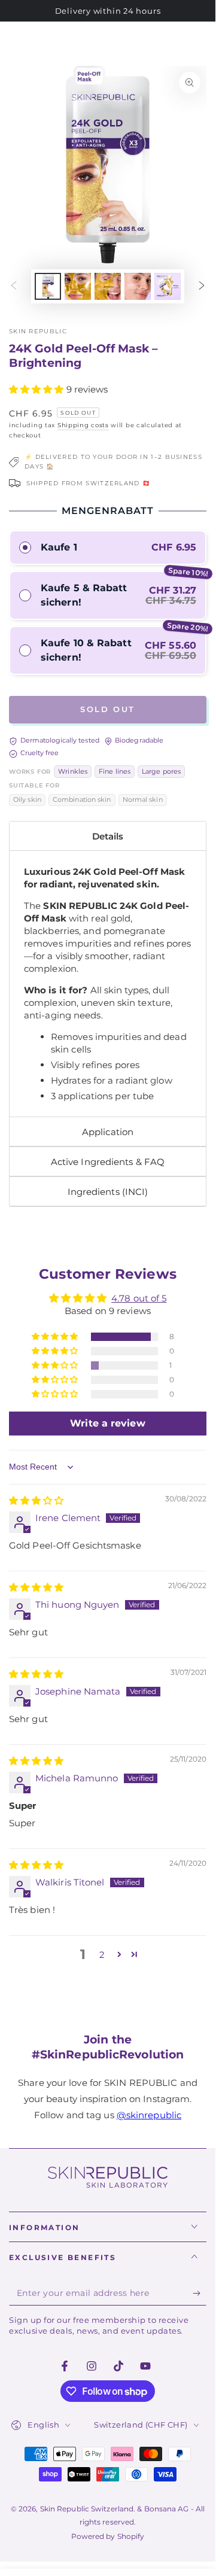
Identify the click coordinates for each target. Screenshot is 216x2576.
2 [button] (102, 1955)
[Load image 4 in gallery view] (138, 286)
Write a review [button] (107, 1423)
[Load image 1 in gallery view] (48, 286)
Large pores (161, 772)
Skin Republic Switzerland (87, 2509)
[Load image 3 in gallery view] (108, 286)
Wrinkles (73, 772)
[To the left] (14, 286)
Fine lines (115, 772)
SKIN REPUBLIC (38, 331)
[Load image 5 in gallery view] (168, 286)
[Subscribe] (200, 2294)
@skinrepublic (149, 2115)
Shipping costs (83, 425)
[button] (38, 389)
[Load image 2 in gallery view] (78, 286)
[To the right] (202, 286)
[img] (36, 1500)
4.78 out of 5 (139, 1298)
